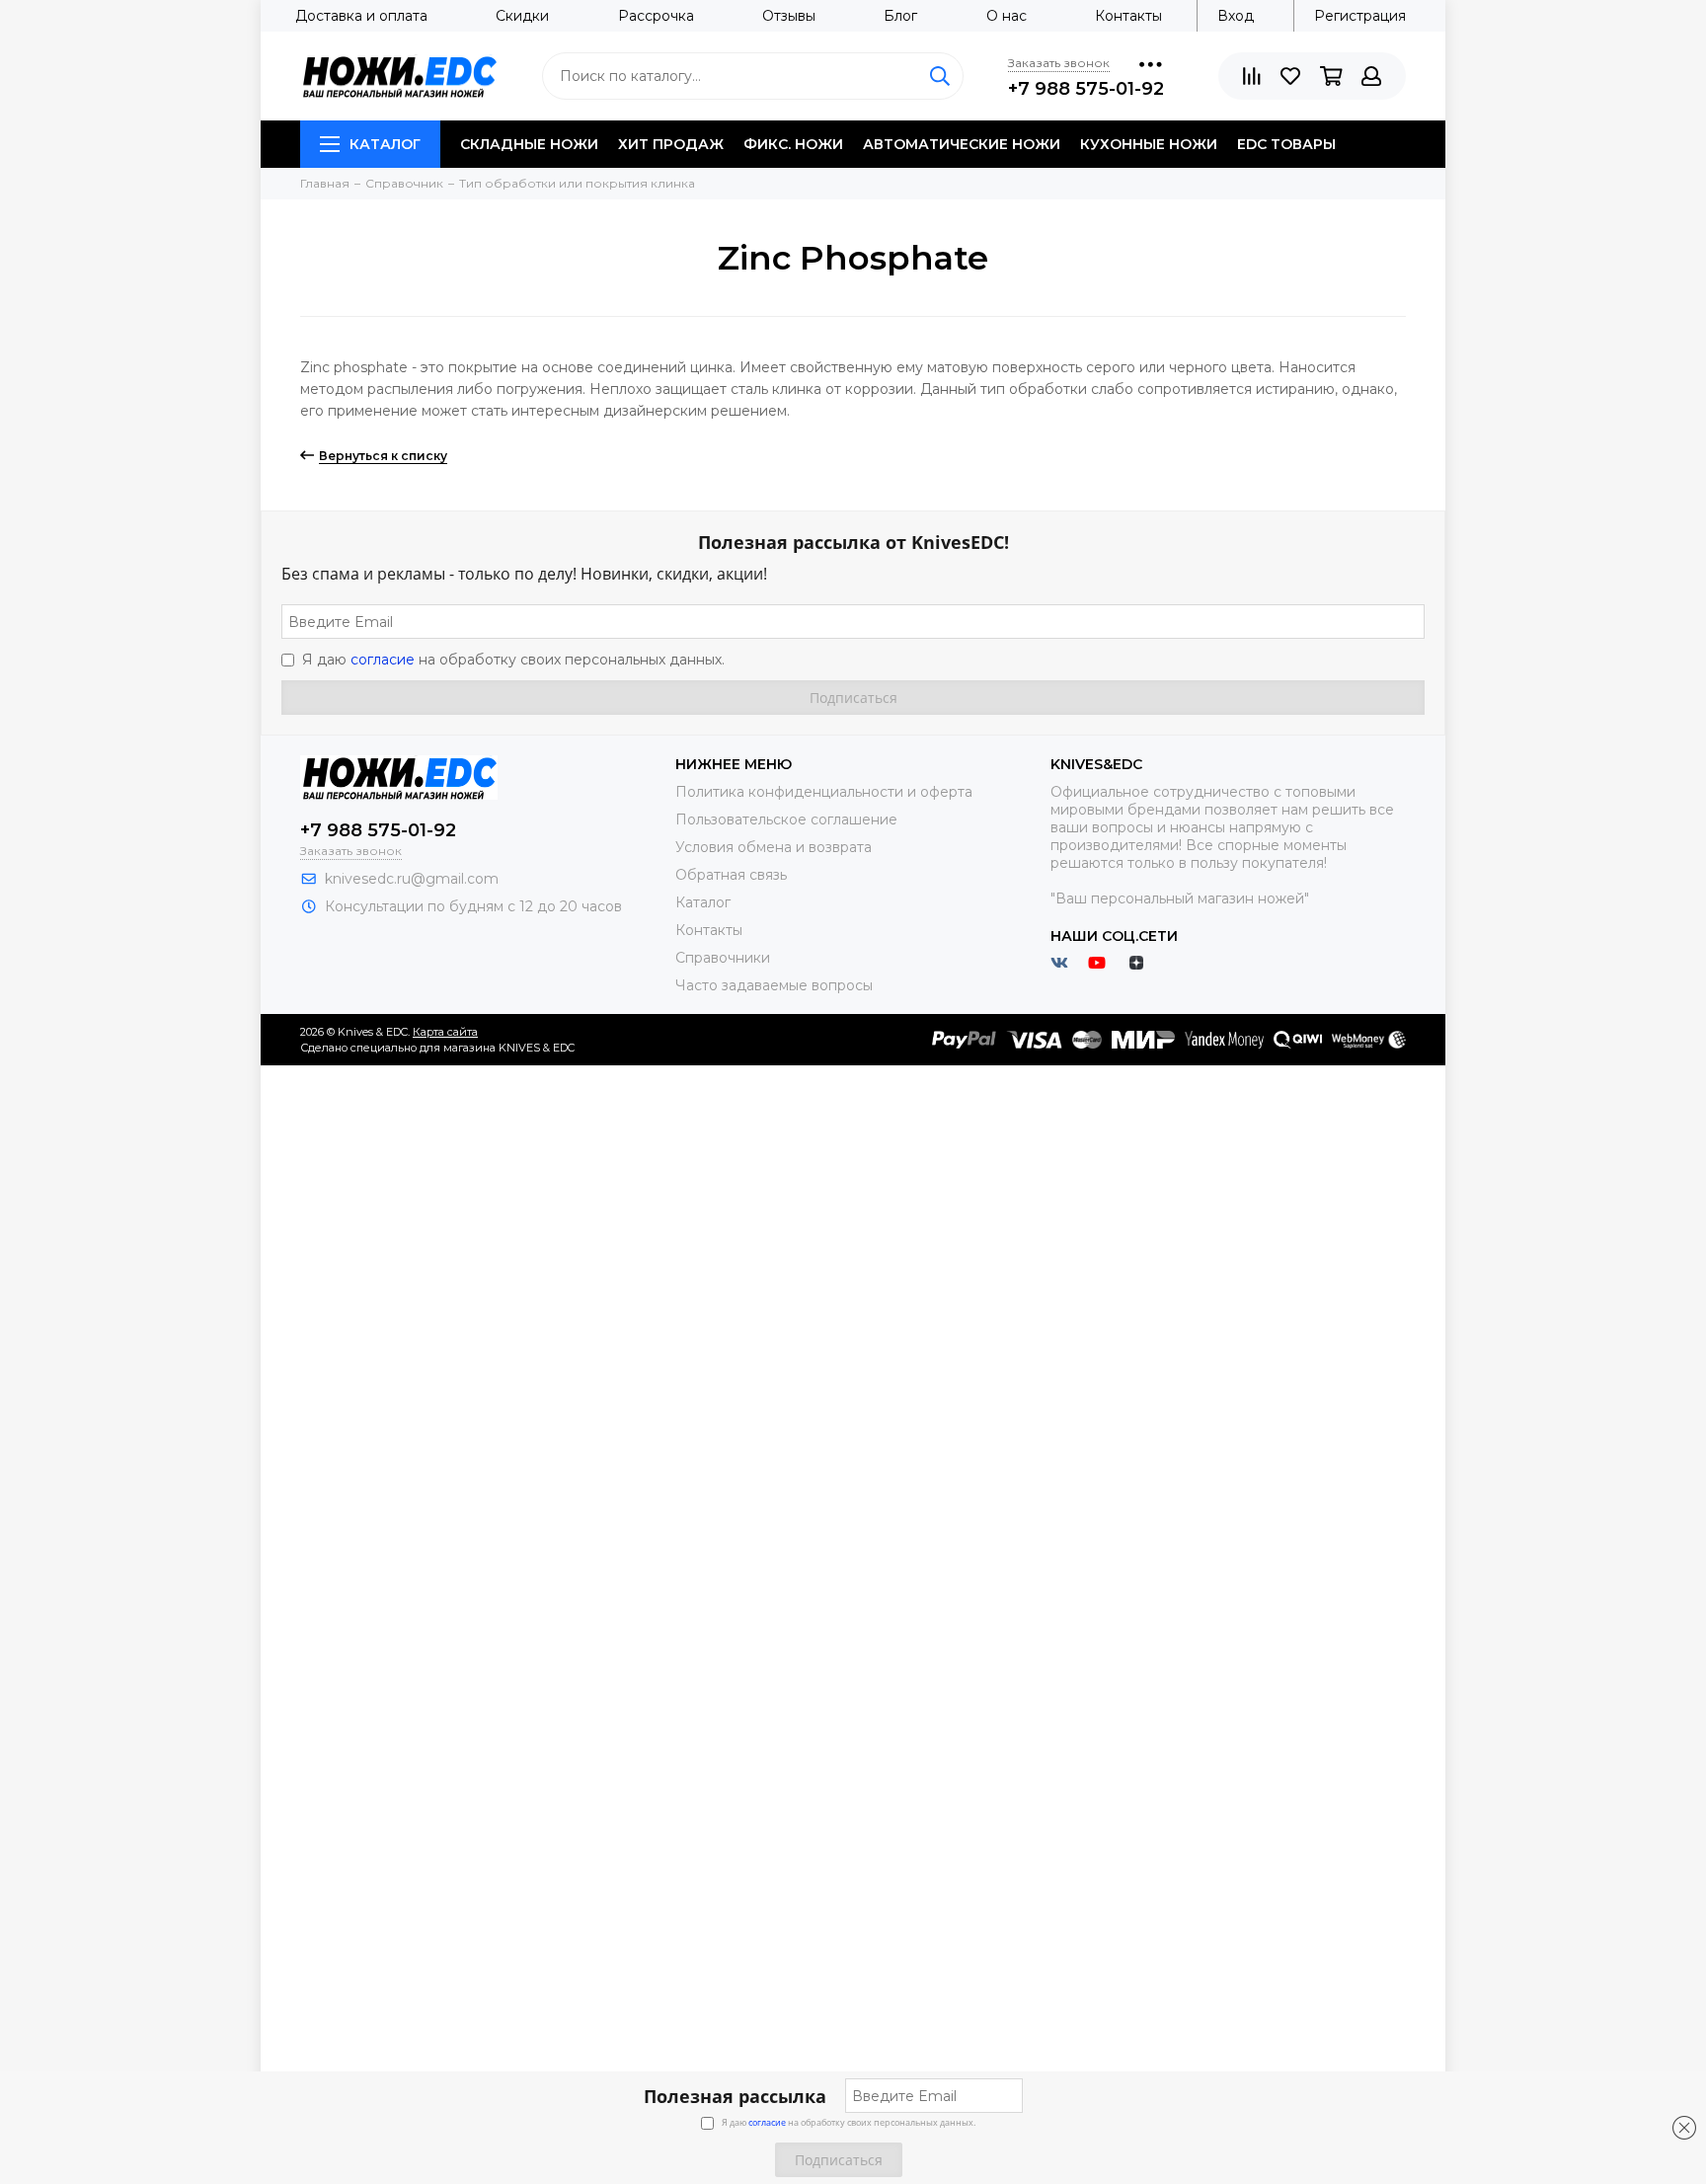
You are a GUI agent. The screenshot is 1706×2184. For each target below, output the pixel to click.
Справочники (723, 958)
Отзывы (789, 16)
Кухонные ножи (1149, 144)
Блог (900, 16)
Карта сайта (445, 1032)
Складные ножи (529, 144)
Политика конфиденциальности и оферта (824, 792)
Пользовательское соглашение (786, 819)
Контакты (1128, 16)
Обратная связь (731, 875)
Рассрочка (656, 16)
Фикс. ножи (793, 144)
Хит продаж (671, 144)
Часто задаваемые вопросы (774, 985)
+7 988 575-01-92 (1086, 89)
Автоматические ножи (962, 144)
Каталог (385, 144)
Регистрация (1360, 16)
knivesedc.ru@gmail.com (412, 879)
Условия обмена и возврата (774, 847)
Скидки (522, 16)
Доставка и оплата (361, 16)
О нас (1007, 16)
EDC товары (1286, 144)
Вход (1236, 16)
